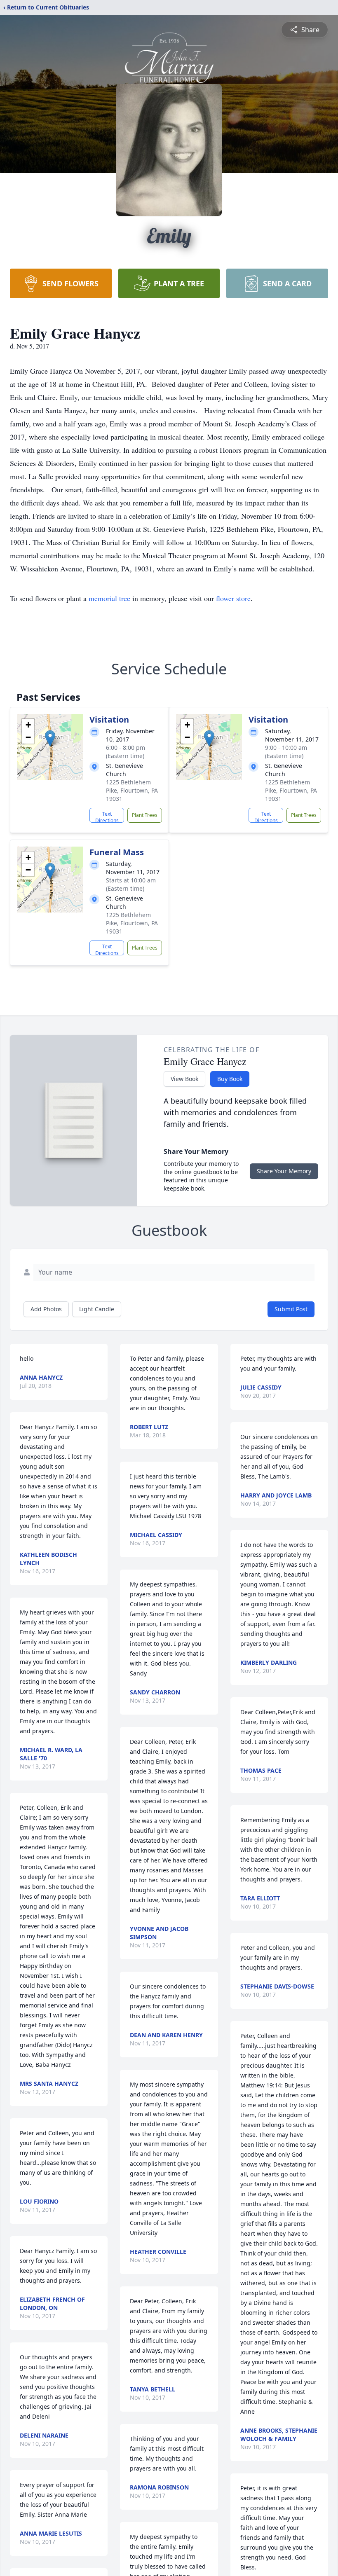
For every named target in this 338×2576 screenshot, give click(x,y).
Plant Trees (145, 815)
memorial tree (109, 598)
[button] (50, 738)
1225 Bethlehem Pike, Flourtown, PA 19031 (132, 790)
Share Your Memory (284, 1171)
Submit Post (291, 1309)
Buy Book (230, 1079)
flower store (233, 598)
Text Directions (107, 817)
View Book (184, 1079)
